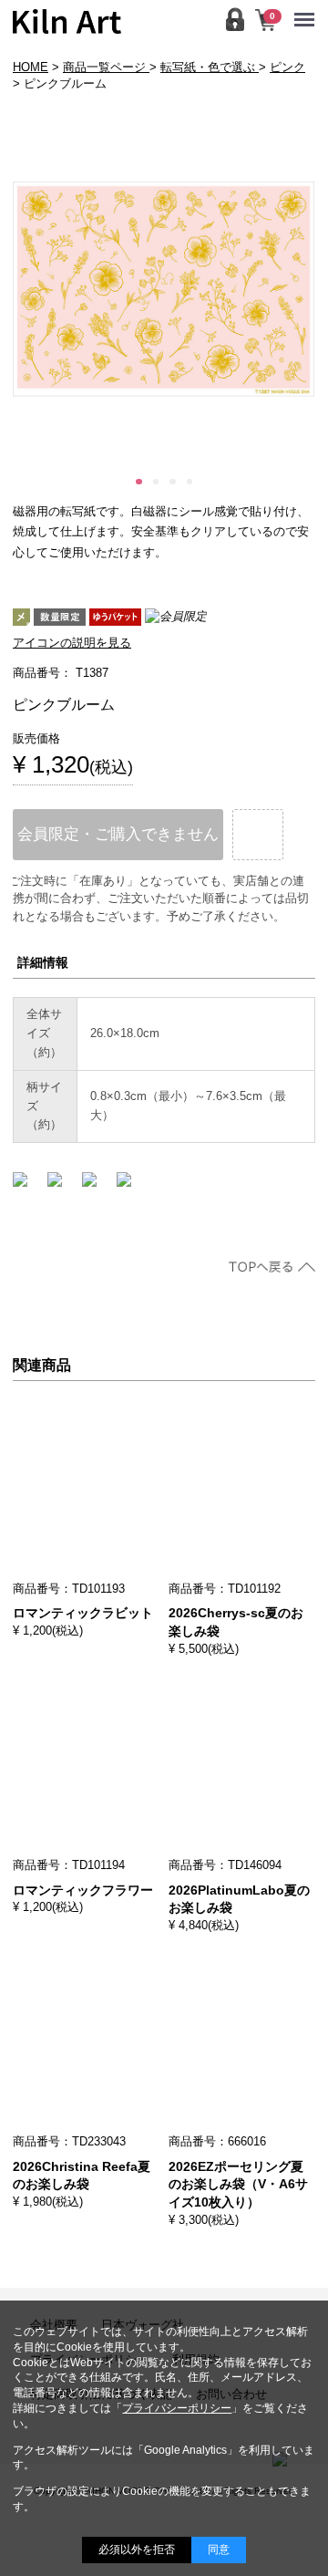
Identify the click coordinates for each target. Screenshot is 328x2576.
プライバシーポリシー (177, 2408)
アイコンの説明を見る (72, 643)
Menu (309, 8)
